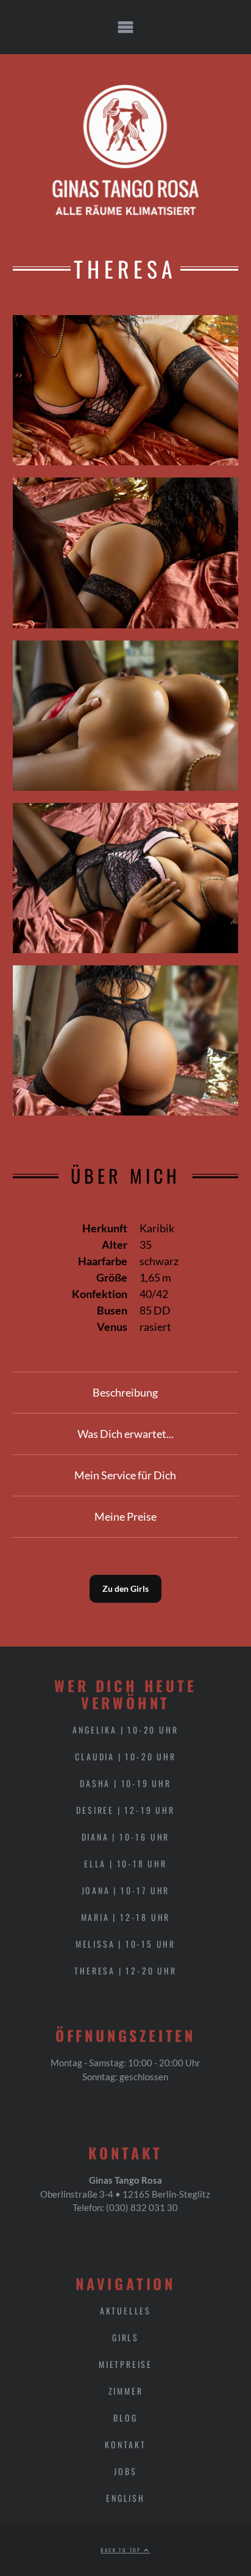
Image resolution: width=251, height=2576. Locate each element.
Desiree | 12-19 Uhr (125, 1810)
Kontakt (125, 2444)
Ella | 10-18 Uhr (125, 1863)
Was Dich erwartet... (125, 1434)
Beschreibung (125, 1392)
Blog (125, 2418)
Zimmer (126, 2391)
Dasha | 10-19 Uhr (125, 1783)
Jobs (125, 2471)
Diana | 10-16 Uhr (126, 1837)
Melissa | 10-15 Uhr (125, 1944)
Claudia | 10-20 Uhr (125, 1756)
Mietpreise (125, 2364)
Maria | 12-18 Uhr (126, 1917)
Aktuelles (125, 2310)
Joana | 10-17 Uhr (126, 1890)
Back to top (122, 2550)
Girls (125, 2337)
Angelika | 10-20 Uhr (125, 1730)
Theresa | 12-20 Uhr (125, 1970)
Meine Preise (125, 1516)
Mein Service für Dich (125, 1475)
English (125, 2498)
